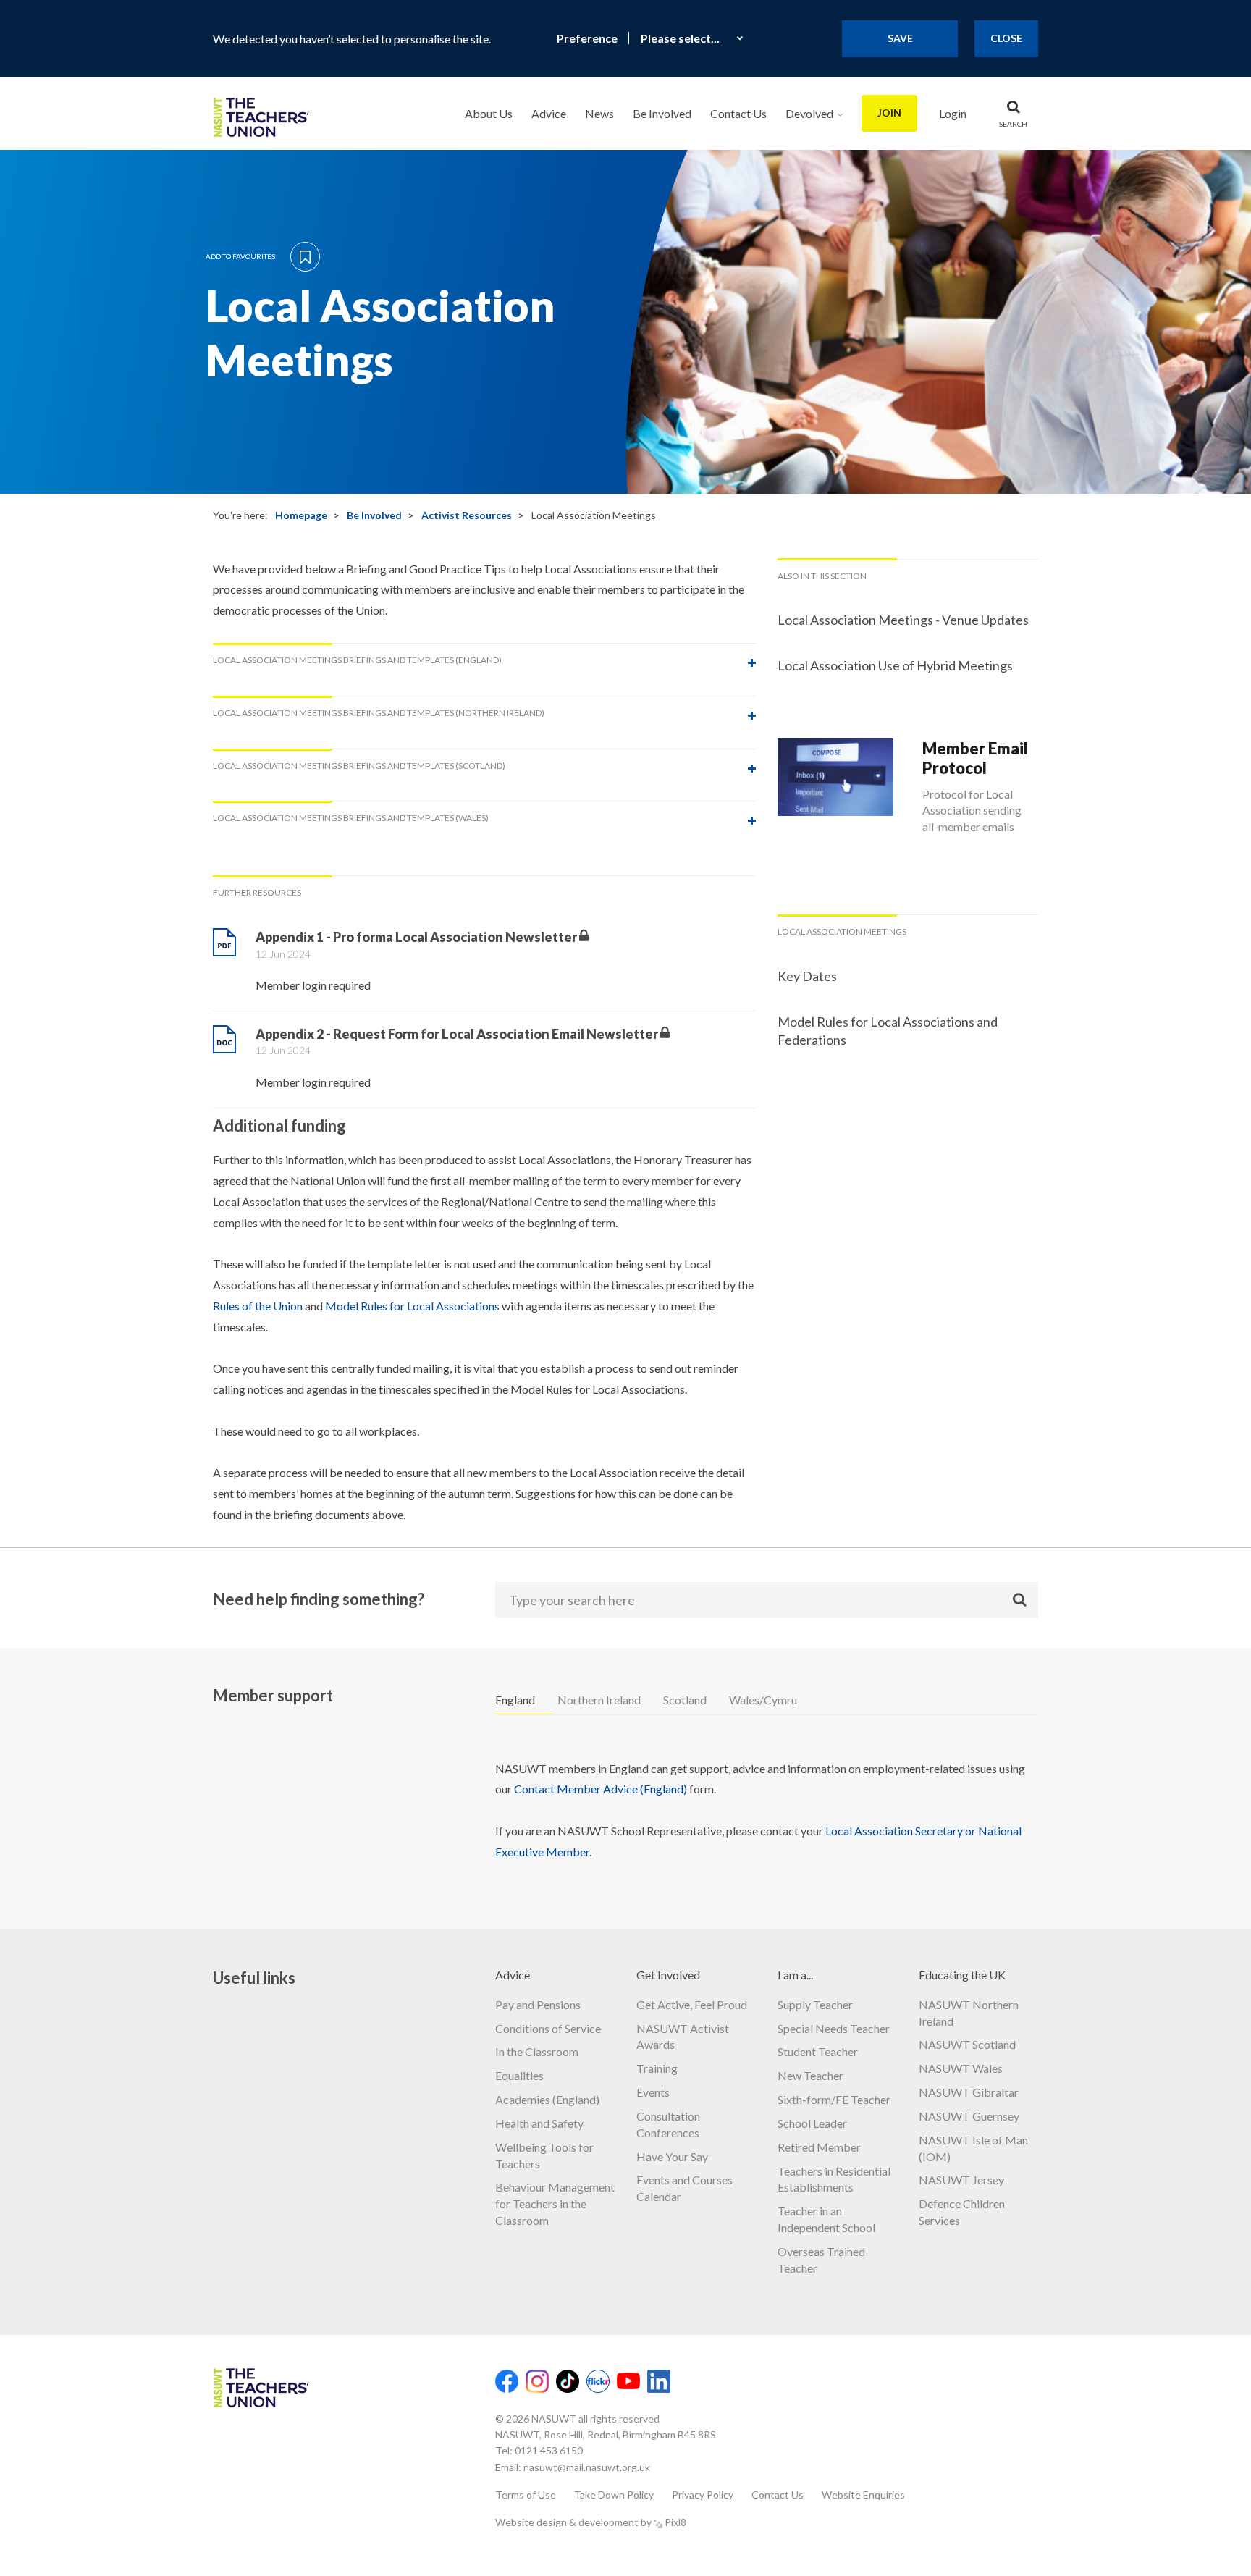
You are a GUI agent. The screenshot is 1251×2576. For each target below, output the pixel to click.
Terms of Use (526, 2495)
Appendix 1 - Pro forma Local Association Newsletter (416, 937)
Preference (587, 38)
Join (889, 113)
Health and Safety (539, 2123)
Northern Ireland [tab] (599, 1700)
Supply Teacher (815, 2004)
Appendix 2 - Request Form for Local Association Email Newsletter (457, 1034)
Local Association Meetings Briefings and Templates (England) (357, 660)
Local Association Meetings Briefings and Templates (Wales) (351, 818)
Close (1006, 38)
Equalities (519, 2075)
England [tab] (515, 1700)
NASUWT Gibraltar (969, 2092)
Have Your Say (672, 2156)
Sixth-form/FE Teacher (834, 2099)
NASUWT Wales (961, 2068)
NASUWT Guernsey (969, 2116)
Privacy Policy (703, 2495)
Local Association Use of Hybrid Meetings (895, 665)
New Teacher (810, 2075)
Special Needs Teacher (834, 2028)
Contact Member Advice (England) (601, 1789)
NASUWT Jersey (961, 2180)
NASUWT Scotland (967, 2044)
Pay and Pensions (538, 2004)
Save (900, 38)
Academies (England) (547, 2099)
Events (653, 2092)
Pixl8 (675, 2522)
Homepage (301, 515)
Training (657, 2068)
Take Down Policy (614, 2495)
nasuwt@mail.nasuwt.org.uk (587, 2467)
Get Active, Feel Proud (692, 2004)
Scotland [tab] (685, 1700)
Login (953, 113)
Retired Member (819, 2147)
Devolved (809, 113)
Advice (549, 113)
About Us (489, 113)
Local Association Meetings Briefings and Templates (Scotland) (359, 766)
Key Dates (807, 976)
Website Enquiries (863, 2495)
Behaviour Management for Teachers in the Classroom (555, 2204)
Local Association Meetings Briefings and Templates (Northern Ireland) (379, 713)
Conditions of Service (548, 2028)
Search (1013, 124)
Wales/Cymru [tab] (763, 1700)
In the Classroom (537, 2051)
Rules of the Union (258, 1306)
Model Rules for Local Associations (412, 1306)
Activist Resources (467, 515)
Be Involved (662, 113)
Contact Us (738, 113)
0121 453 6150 (549, 2450)
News (599, 113)
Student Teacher (818, 2051)
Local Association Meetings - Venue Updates (903, 620)
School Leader (812, 2123)
